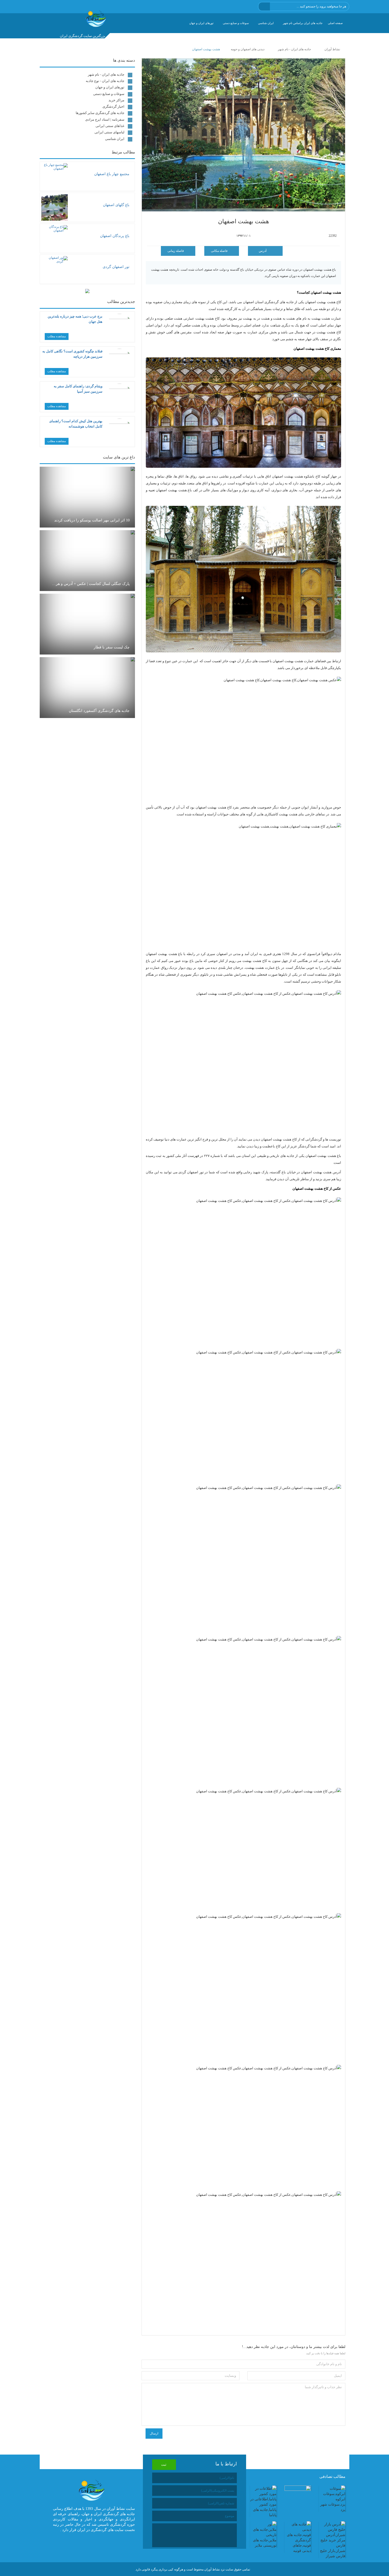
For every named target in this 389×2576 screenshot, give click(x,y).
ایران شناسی (266, 23)
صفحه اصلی (335, 23)
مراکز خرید (116, 100)
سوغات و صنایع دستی (236, 23)
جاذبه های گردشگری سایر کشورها (100, 113)
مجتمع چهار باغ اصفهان (112, 174)
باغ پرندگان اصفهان (115, 236)
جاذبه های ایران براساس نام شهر (303, 23)
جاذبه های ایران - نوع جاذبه (105, 81)
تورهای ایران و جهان (201, 23)
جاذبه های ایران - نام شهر (106, 74)
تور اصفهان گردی (116, 267)
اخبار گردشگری (113, 106)
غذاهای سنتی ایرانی (110, 126)
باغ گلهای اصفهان (116, 205)
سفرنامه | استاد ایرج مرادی (105, 119)
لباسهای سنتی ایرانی (109, 132)
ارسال (154, 2433)
